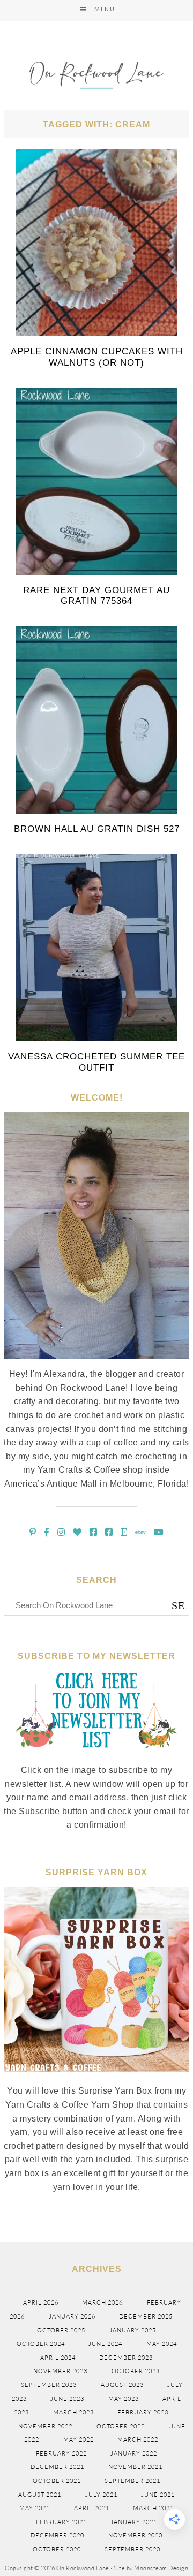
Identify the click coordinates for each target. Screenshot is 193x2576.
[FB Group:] (94, 1532)
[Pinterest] (33, 1532)
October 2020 (57, 2549)
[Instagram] (61, 1532)
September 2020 (132, 2549)
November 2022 (45, 2426)
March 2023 (73, 2412)
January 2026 (72, 2316)
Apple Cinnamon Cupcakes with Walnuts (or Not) (97, 357)
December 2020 (57, 2535)
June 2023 (67, 2399)
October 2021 (57, 2481)
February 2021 (61, 2522)
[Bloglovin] (77, 1532)
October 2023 (136, 2371)
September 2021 (132, 2481)
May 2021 (35, 2508)
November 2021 (135, 2467)
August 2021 (40, 2495)
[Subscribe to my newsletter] (96, 1757)
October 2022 (121, 2426)
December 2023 (126, 2358)
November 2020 (135, 2535)
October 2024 (41, 2344)
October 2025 (61, 2330)
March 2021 (153, 2508)
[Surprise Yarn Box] (96, 2078)
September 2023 (49, 2385)
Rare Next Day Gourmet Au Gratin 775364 (96, 596)
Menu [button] (105, 9)
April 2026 (41, 2302)
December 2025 (146, 2316)
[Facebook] (47, 1532)
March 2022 (138, 2439)
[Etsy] (124, 1532)
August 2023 (122, 2385)
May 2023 (124, 2399)
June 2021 (158, 2495)
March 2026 (102, 2302)
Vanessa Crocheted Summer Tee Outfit (96, 1062)
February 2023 (143, 2412)
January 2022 (134, 2453)
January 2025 (133, 2330)
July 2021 (101, 2495)
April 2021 (92, 2508)
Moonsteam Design (161, 2568)
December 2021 (57, 2467)
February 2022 (61, 2453)
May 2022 (79, 2439)
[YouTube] (159, 1532)
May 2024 (162, 2344)
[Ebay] (141, 1532)
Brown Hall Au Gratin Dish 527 (97, 829)
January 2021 (134, 2522)
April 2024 (58, 2358)
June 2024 (105, 2344)
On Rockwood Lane (96, 76)
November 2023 (60, 2371)
